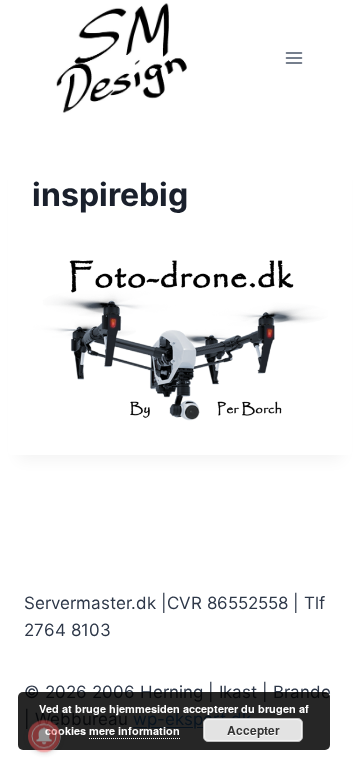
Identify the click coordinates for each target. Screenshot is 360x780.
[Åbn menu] (293, 57)
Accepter (253, 730)
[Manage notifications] (44, 736)
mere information (134, 730)
